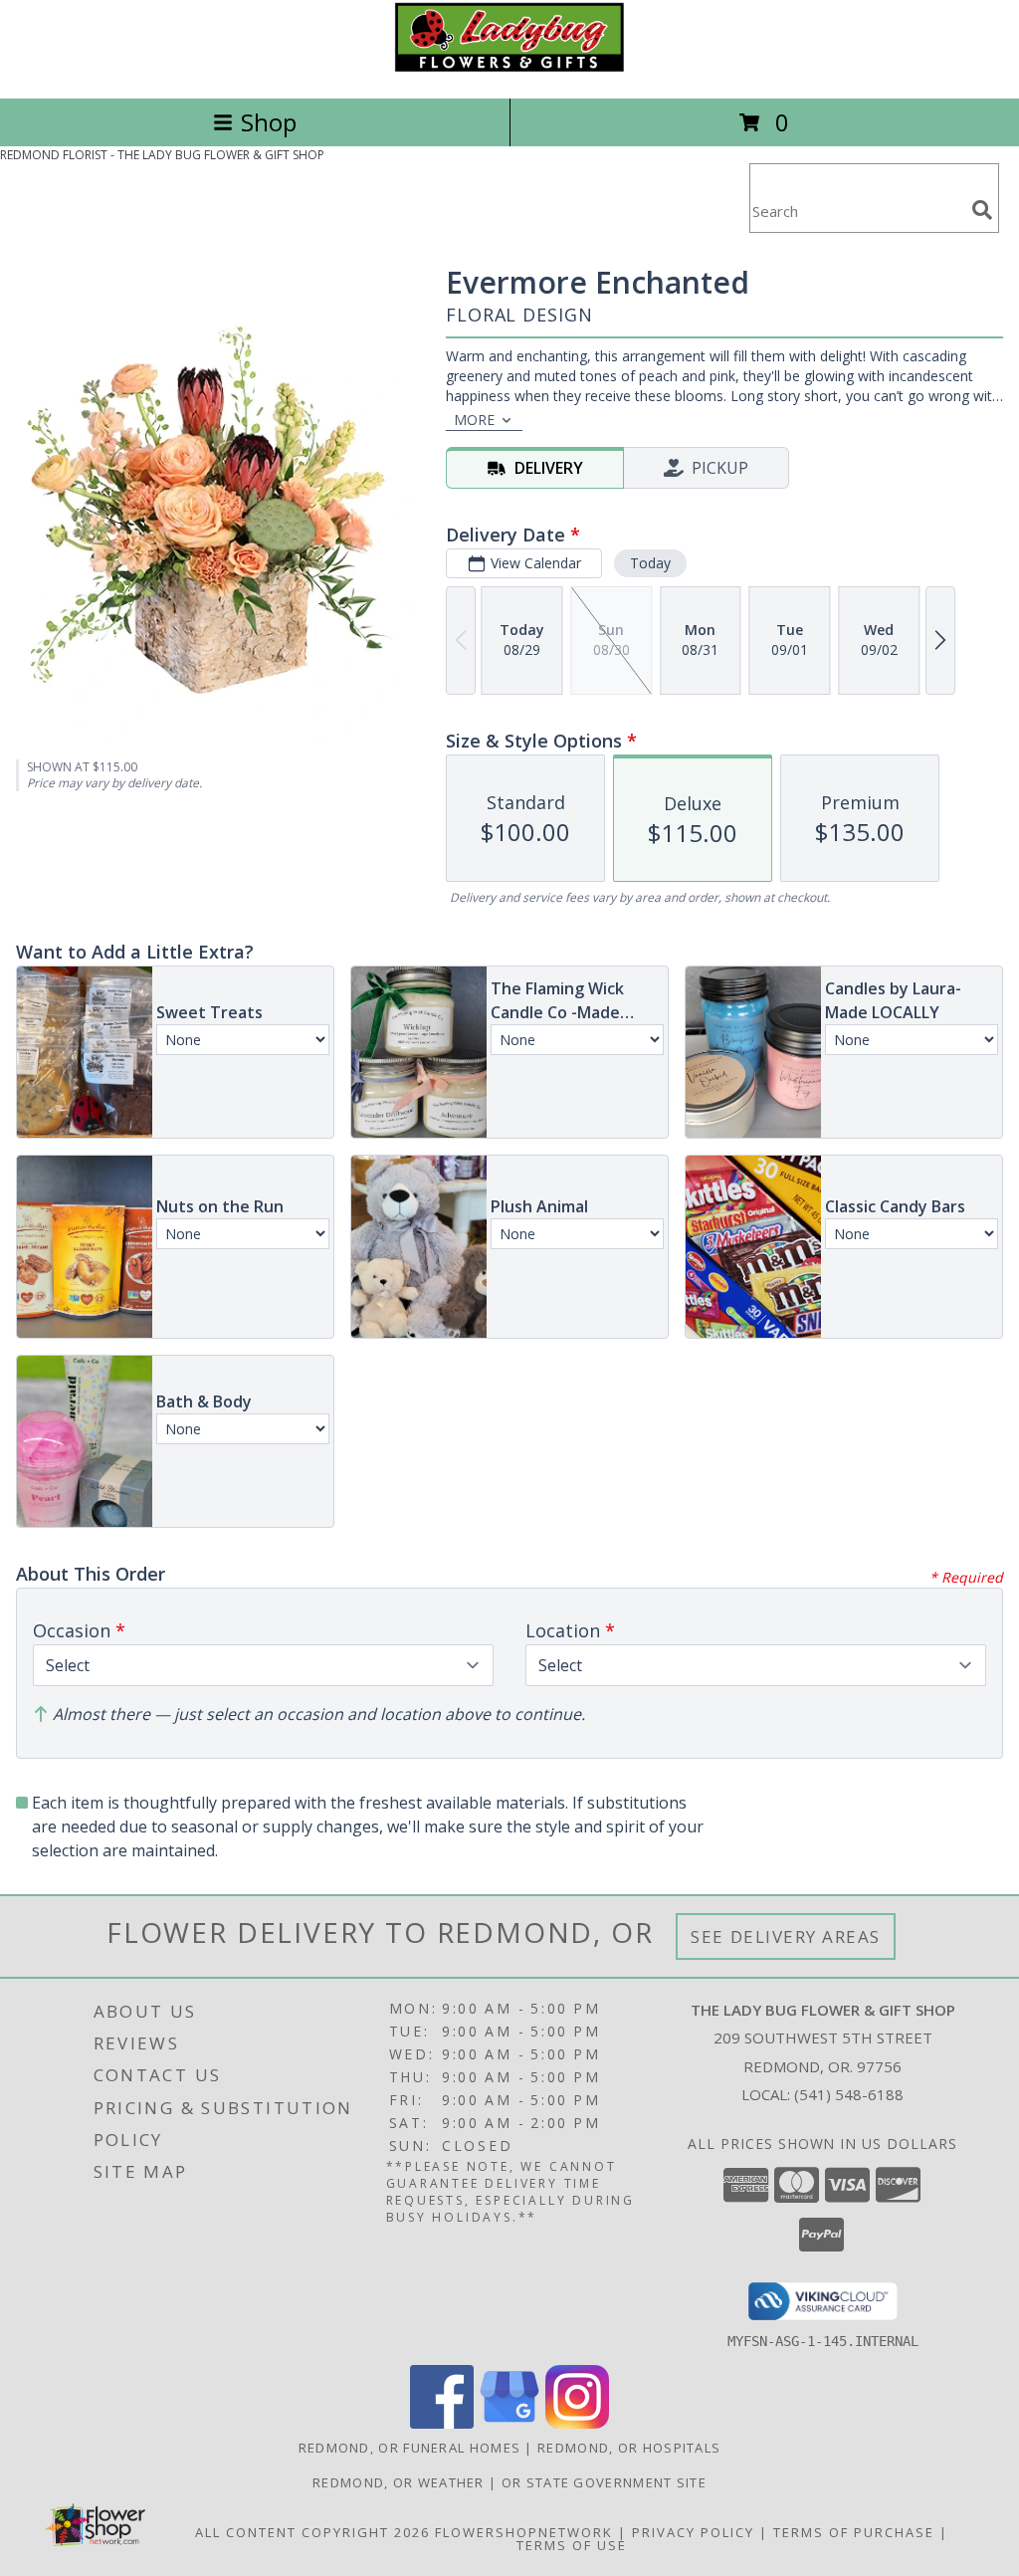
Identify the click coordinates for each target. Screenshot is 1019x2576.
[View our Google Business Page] (509, 2423)
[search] (982, 210)
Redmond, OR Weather (399, 2482)
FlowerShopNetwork (524, 2532)
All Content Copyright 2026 (312, 2532)
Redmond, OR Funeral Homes (410, 2448)
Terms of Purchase (854, 2532)
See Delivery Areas (786, 1936)
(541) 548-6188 (849, 2094)
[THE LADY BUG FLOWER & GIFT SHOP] (509, 69)
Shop (269, 122)
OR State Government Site (604, 2482)
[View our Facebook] (442, 2423)
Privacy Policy (693, 2532)
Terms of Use (572, 2545)
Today (650, 563)
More (474, 420)
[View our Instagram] (577, 2423)
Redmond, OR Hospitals (629, 2448)
